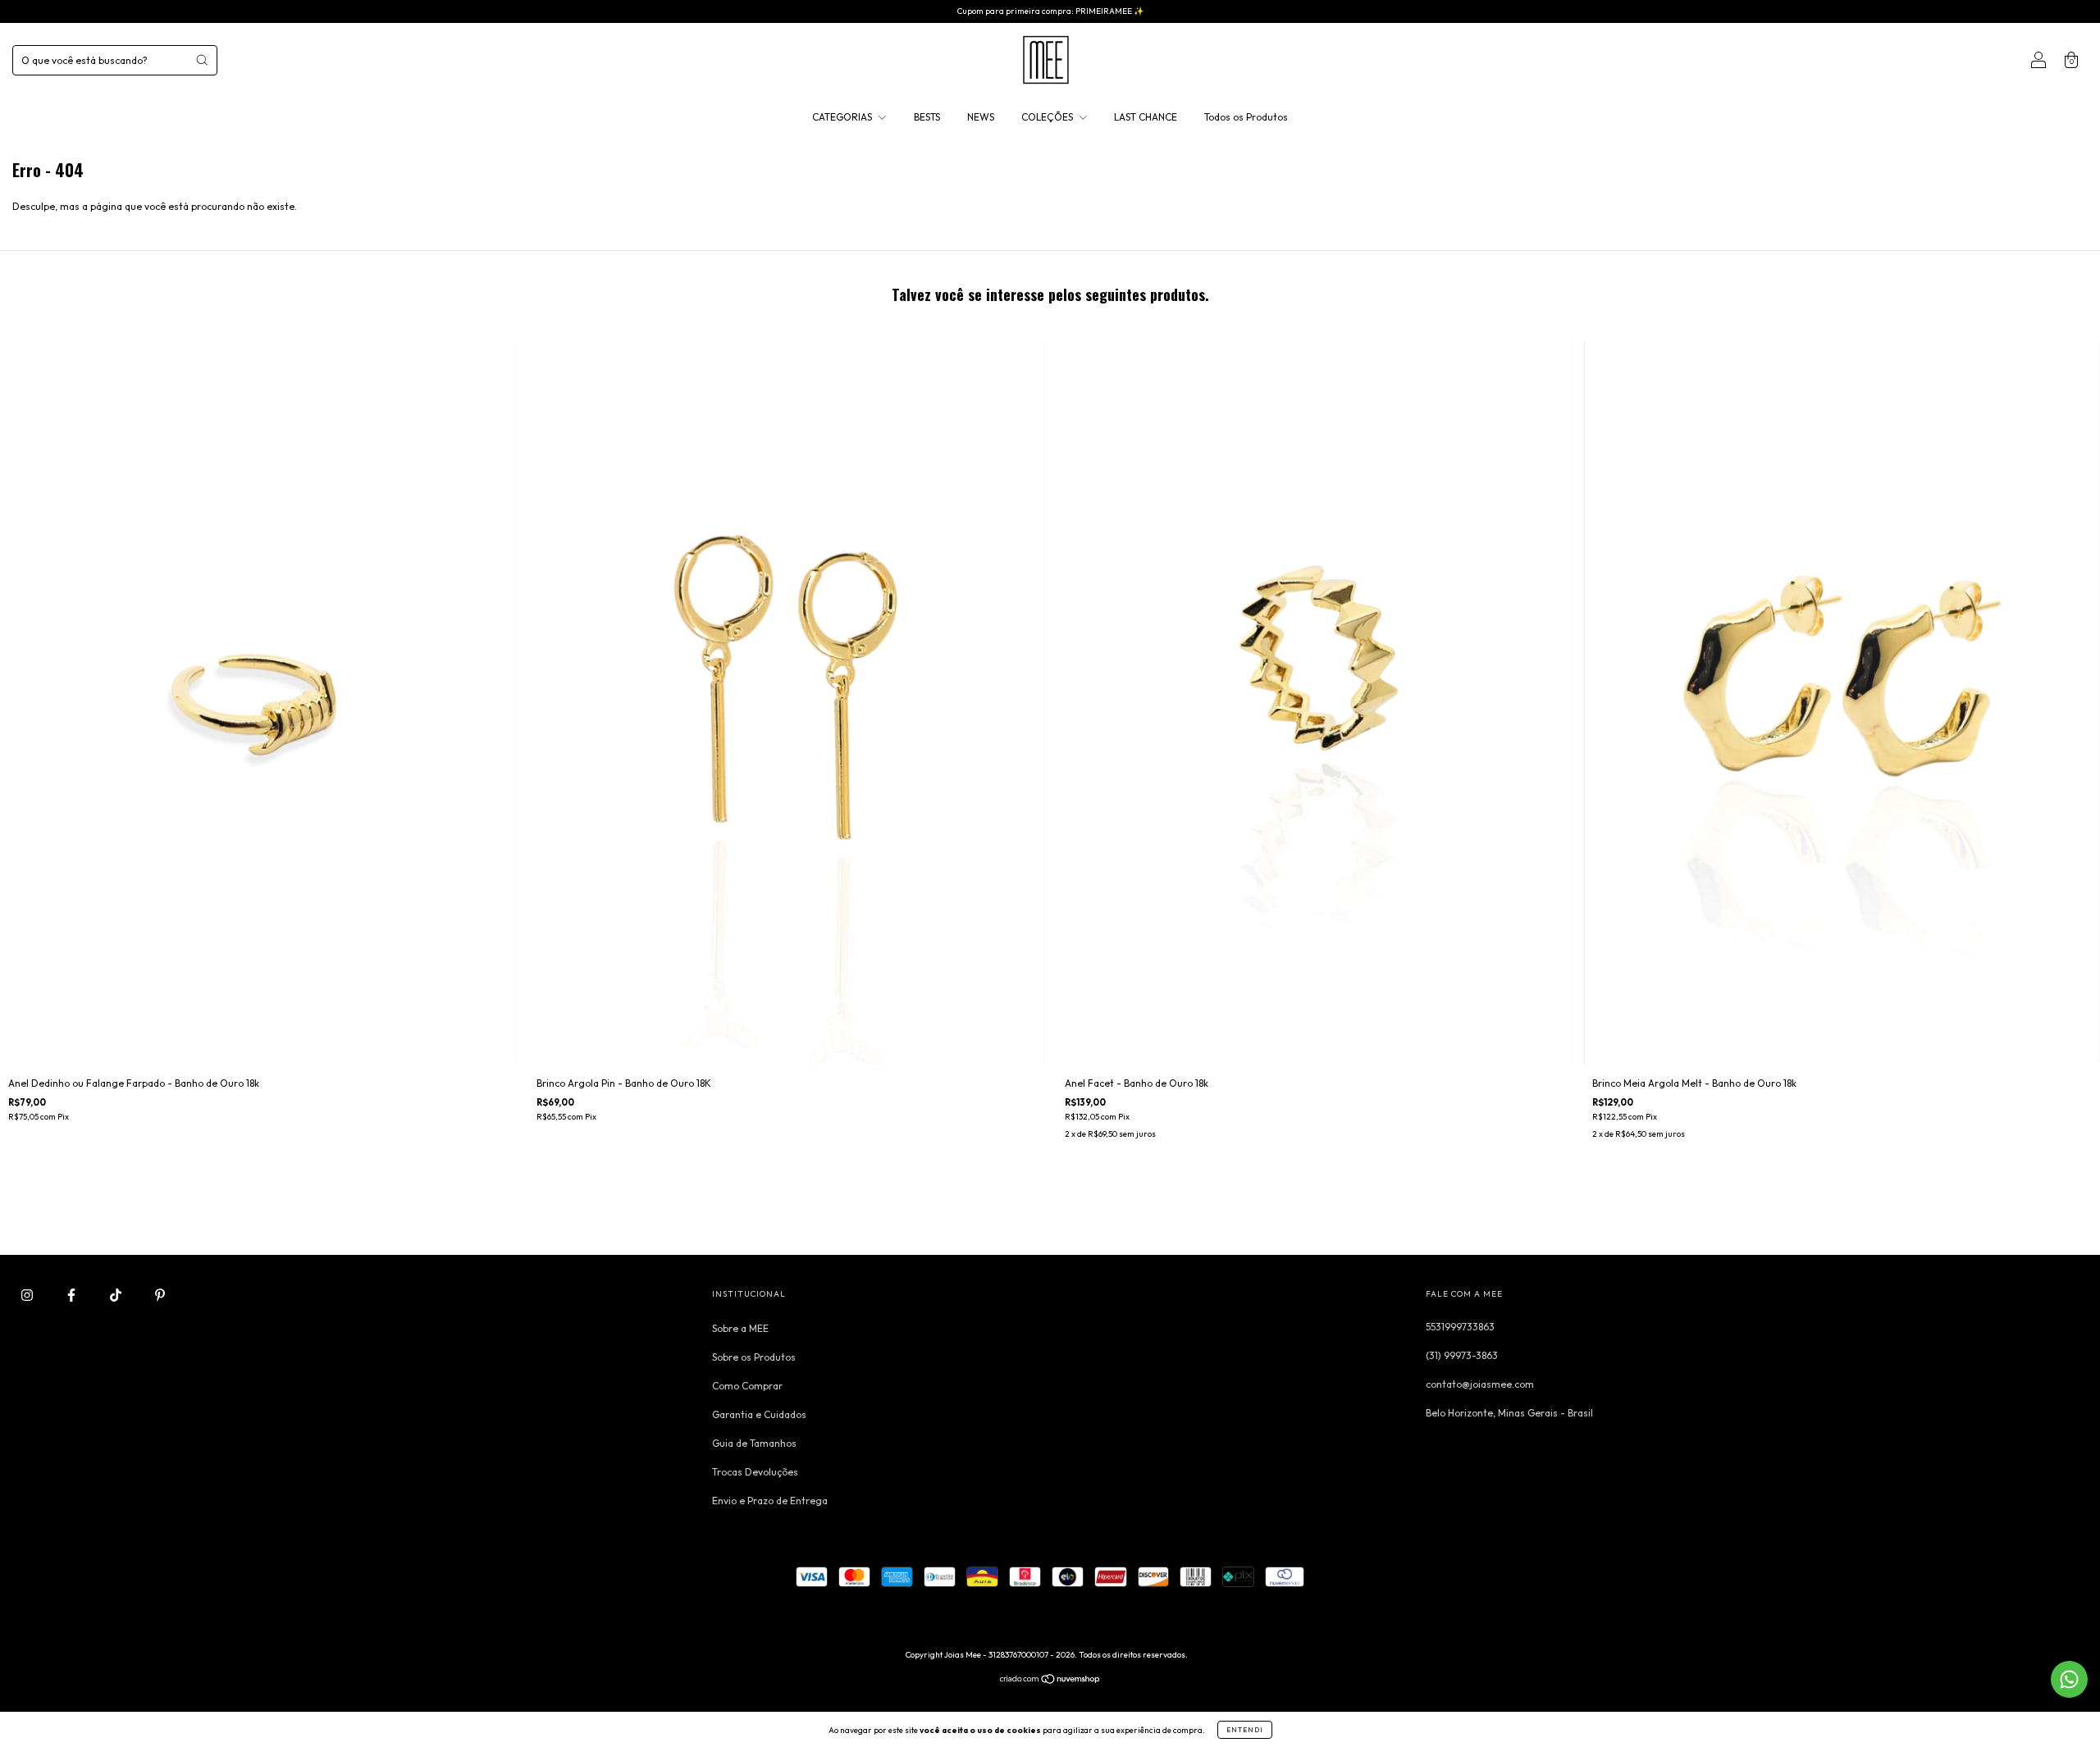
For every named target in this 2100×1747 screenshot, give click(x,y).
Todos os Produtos (1246, 117)
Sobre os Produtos (754, 1357)
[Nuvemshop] (1050, 1681)
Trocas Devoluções (755, 1472)
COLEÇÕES (1048, 117)
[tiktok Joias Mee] (117, 1295)
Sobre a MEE (740, 1328)
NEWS (981, 117)
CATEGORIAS (843, 117)
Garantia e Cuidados (759, 1414)
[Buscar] (202, 60)
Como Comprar (747, 1386)
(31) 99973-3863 (1462, 1355)
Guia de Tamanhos (754, 1443)
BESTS (927, 117)
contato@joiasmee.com (1480, 1384)
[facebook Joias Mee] (73, 1295)
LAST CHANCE (1146, 117)
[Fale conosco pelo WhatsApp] (2069, 1679)
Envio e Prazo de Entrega (770, 1501)
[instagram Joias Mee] (28, 1295)
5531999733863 (1460, 1327)
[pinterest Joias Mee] (160, 1295)
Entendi (1245, 1730)
